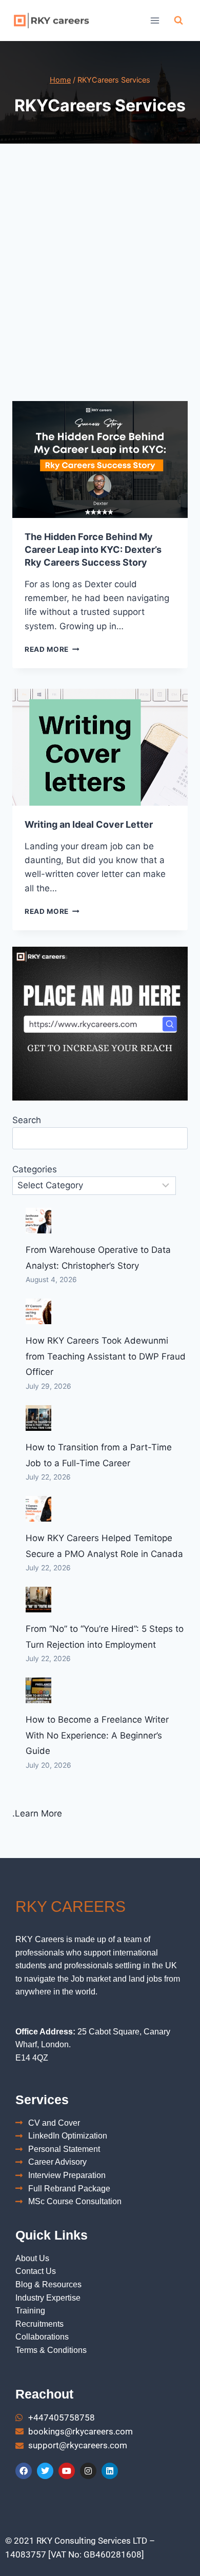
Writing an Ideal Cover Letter (89, 824)
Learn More (38, 1813)
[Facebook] (24, 2471)
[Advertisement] (100, 285)
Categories (35, 1169)
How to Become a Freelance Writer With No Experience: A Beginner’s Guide (97, 1735)
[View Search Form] (178, 21)
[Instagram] (88, 2471)
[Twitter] (45, 2471)
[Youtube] (67, 2471)
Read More (52, 649)
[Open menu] (155, 20)
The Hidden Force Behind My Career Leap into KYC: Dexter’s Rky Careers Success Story (93, 550)
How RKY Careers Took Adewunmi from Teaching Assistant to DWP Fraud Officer (106, 1356)
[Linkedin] (110, 2471)
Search (27, 1120)
